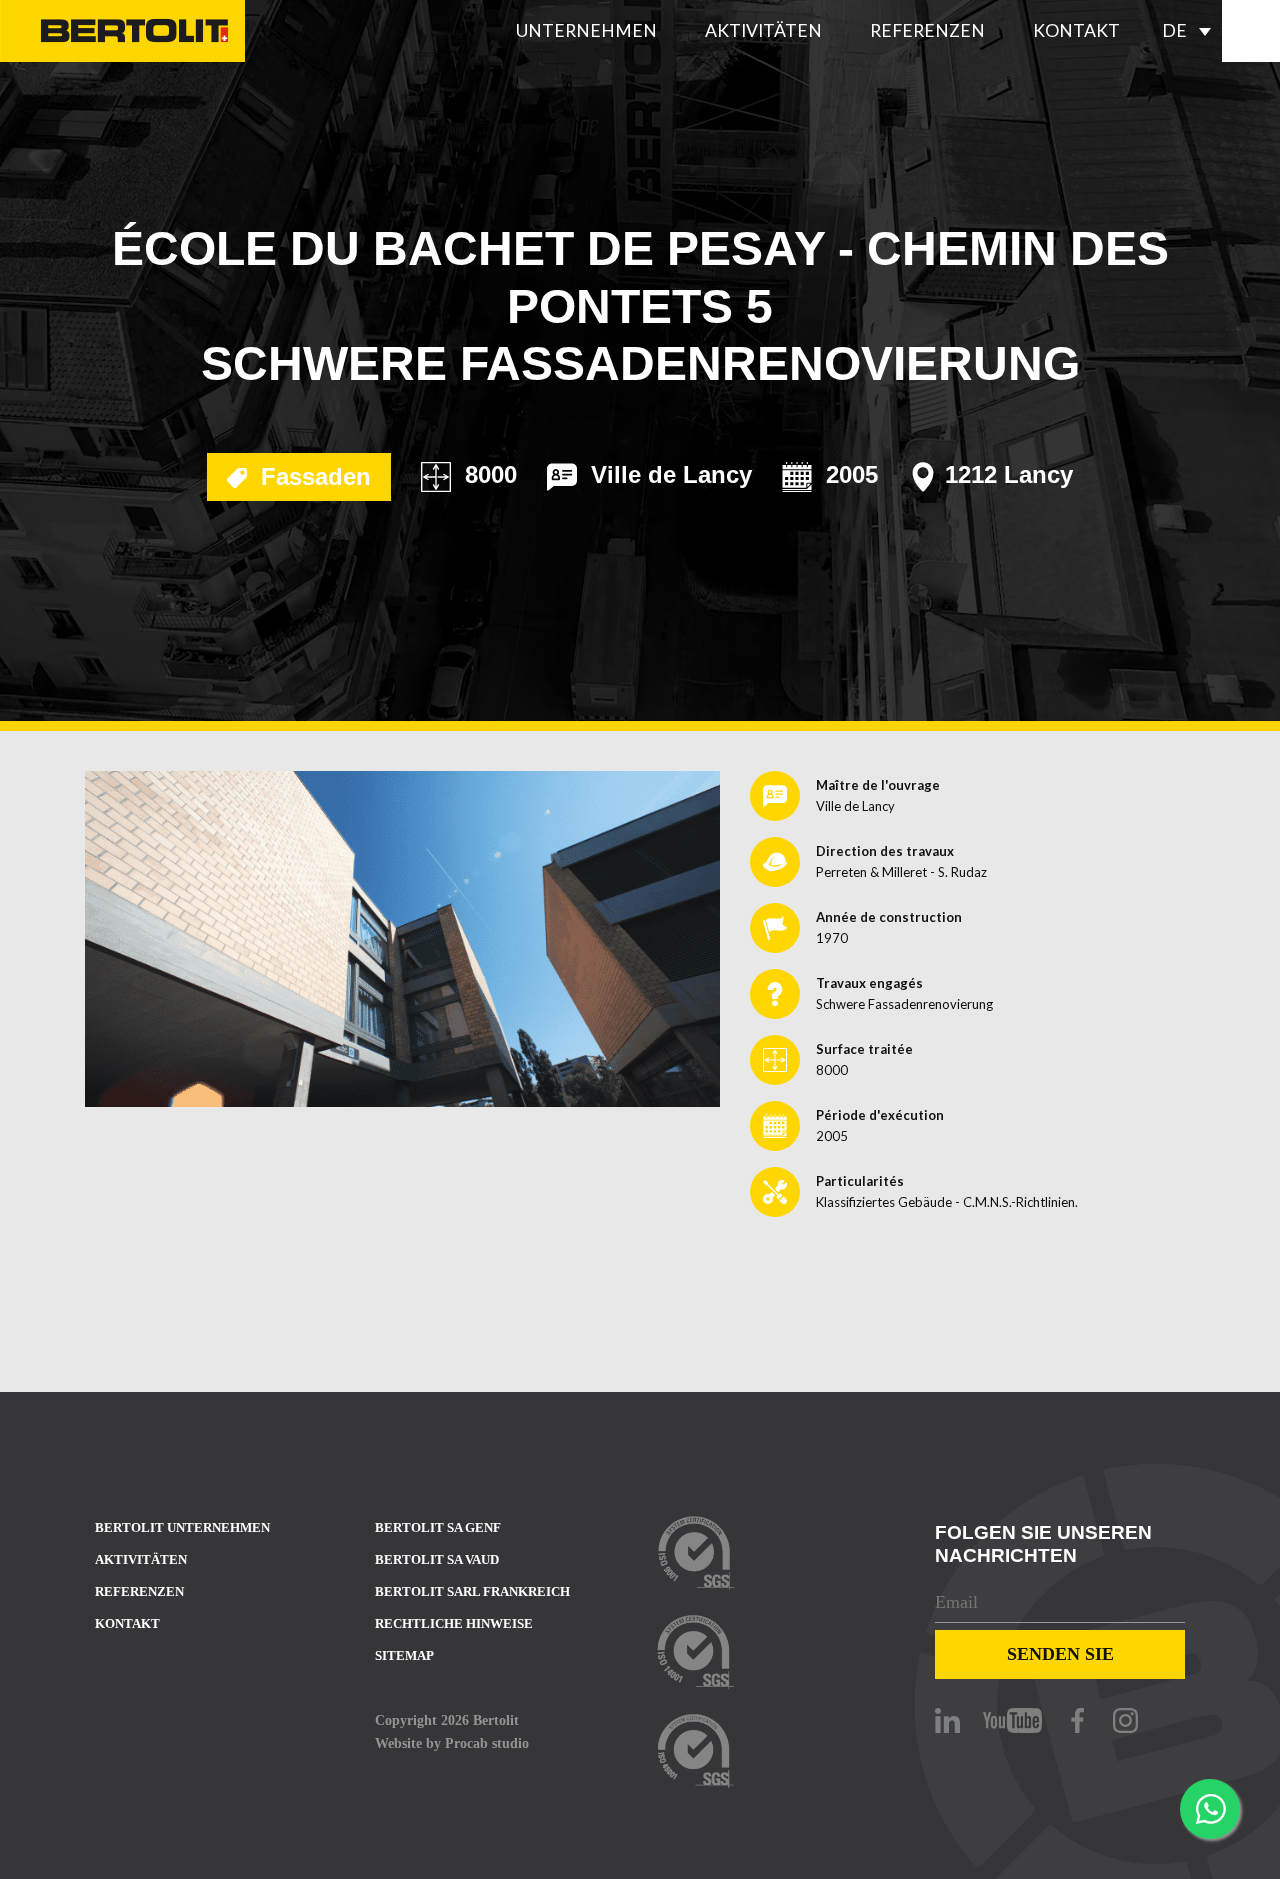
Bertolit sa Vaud (437, 1559)
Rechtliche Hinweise (454, 1623)
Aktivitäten (763, 30)
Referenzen (927, 30)
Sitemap (404, 1655)
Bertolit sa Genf (438, 1527)
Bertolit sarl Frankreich (472, 1591)
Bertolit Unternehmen (182, 1527)
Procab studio (487, 1743)
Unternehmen (586, 30)
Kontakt (1076, 30)
